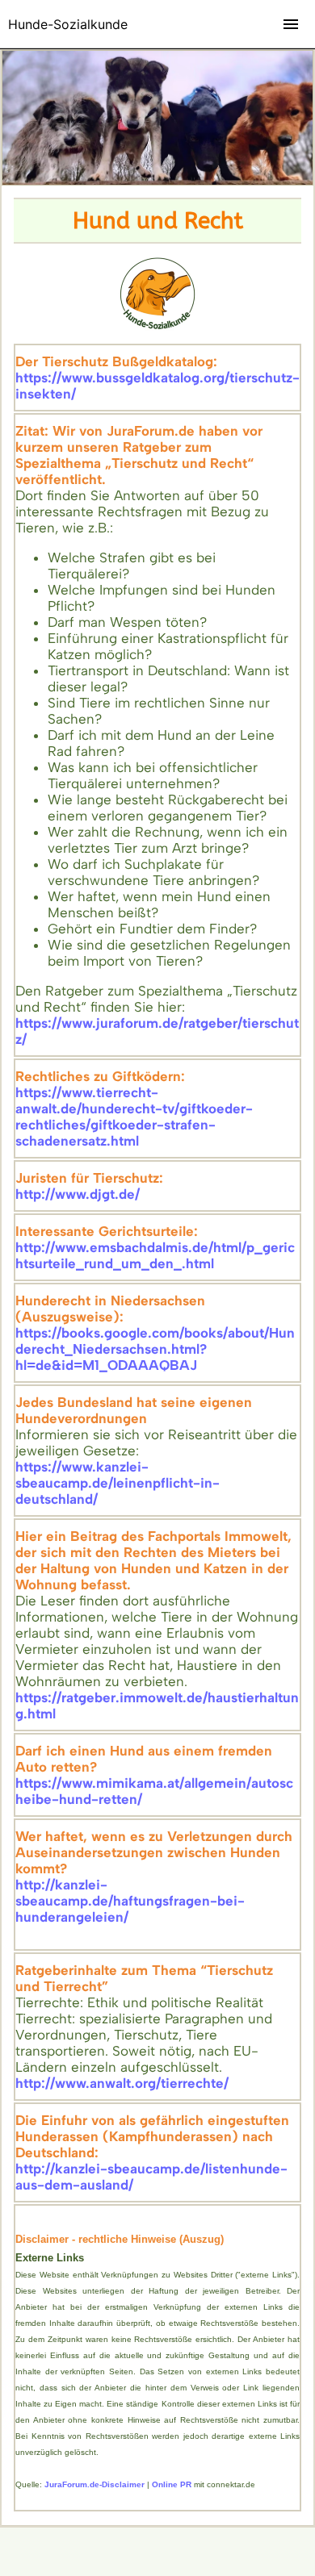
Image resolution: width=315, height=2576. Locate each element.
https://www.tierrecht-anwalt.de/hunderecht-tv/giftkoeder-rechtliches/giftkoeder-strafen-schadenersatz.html (134, 1117)
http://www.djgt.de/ (78, 1194)
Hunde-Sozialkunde (68, 24)
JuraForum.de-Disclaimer (94, 2484)
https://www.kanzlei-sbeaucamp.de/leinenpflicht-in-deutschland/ (118, 1483)
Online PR (172, 2484)
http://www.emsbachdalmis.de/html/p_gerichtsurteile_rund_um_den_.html (155, 1255)
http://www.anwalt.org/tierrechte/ (122, 2083)
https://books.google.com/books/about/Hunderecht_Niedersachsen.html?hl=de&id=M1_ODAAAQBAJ (155, 1349)
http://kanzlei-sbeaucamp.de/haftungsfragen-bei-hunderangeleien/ (130, 1901)
